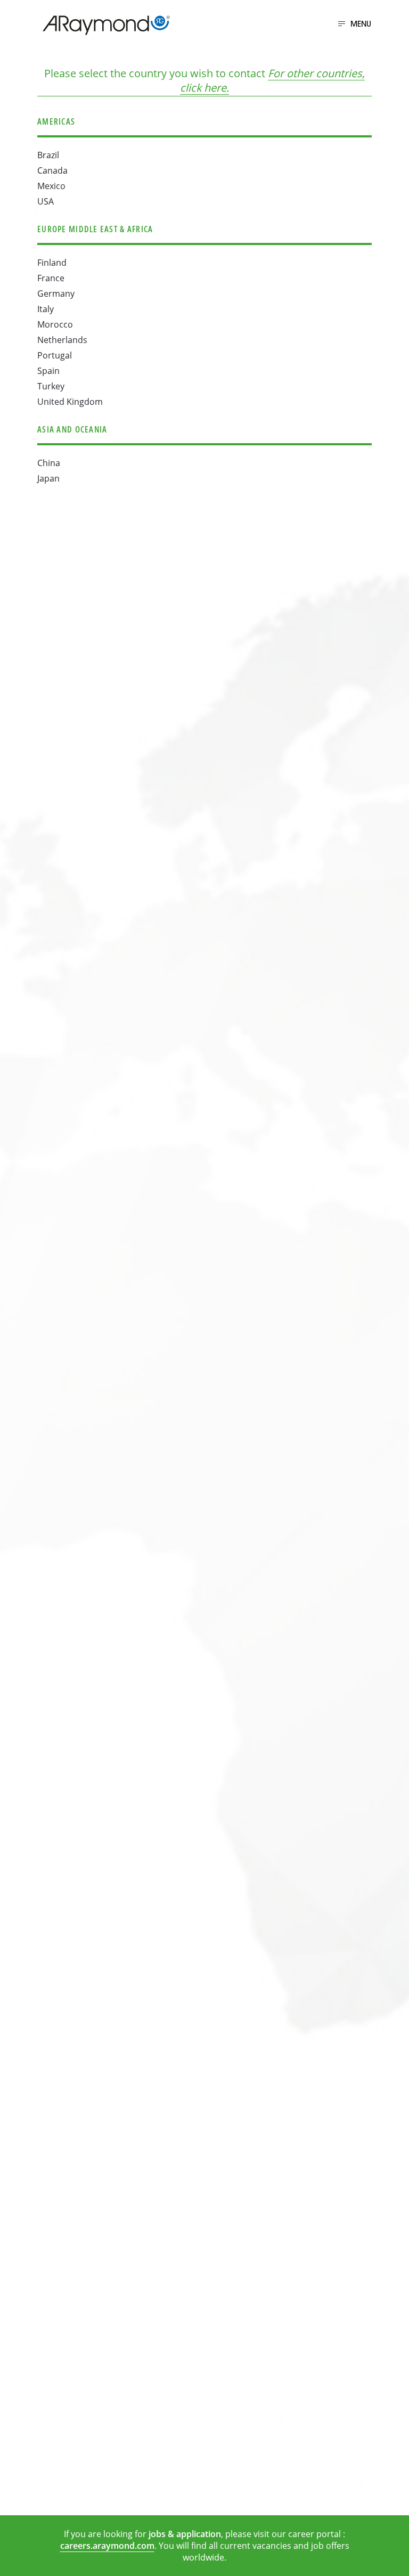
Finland (52, 263)
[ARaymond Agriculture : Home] (101, 25)
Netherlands (62, 340)
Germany (56, 294)
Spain (48, 371)
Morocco (55, 324)
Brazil (48, 155)
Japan (48, 478)
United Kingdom (70, 402)
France (51, 278)
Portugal (55, 355)
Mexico (51, 186)
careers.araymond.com (107, 2546)
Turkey (51, 386)
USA (46, 201)
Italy (46, 309)
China (49, 463)
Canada (52, 170)
